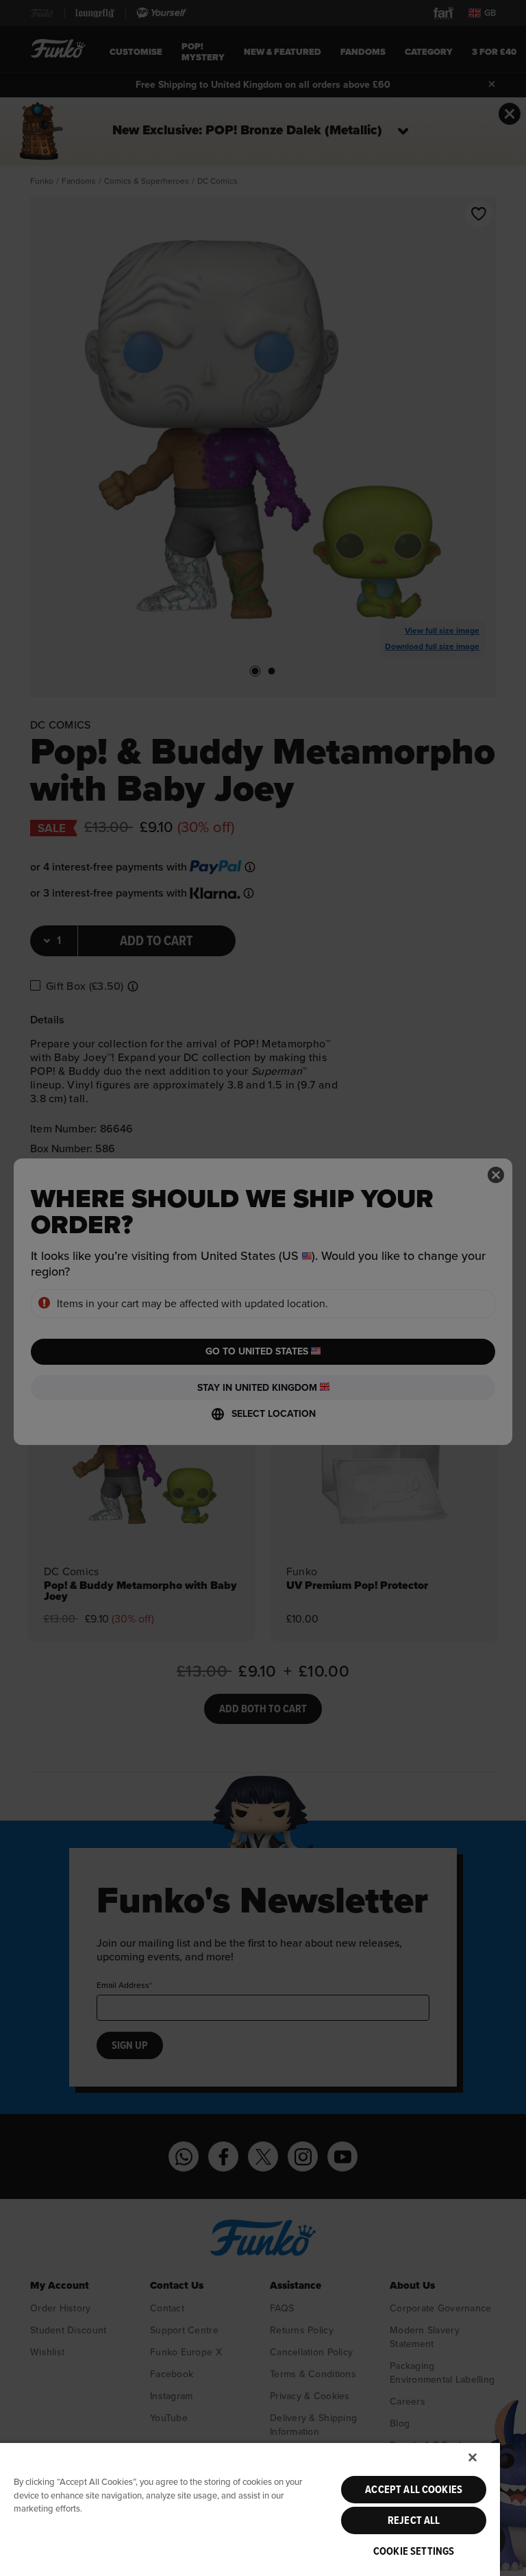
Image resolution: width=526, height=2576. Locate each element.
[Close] (473, 2457)
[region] (250, 2509)
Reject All (414, 2520)
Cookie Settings (414, 2551)
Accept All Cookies (414, 2490)
